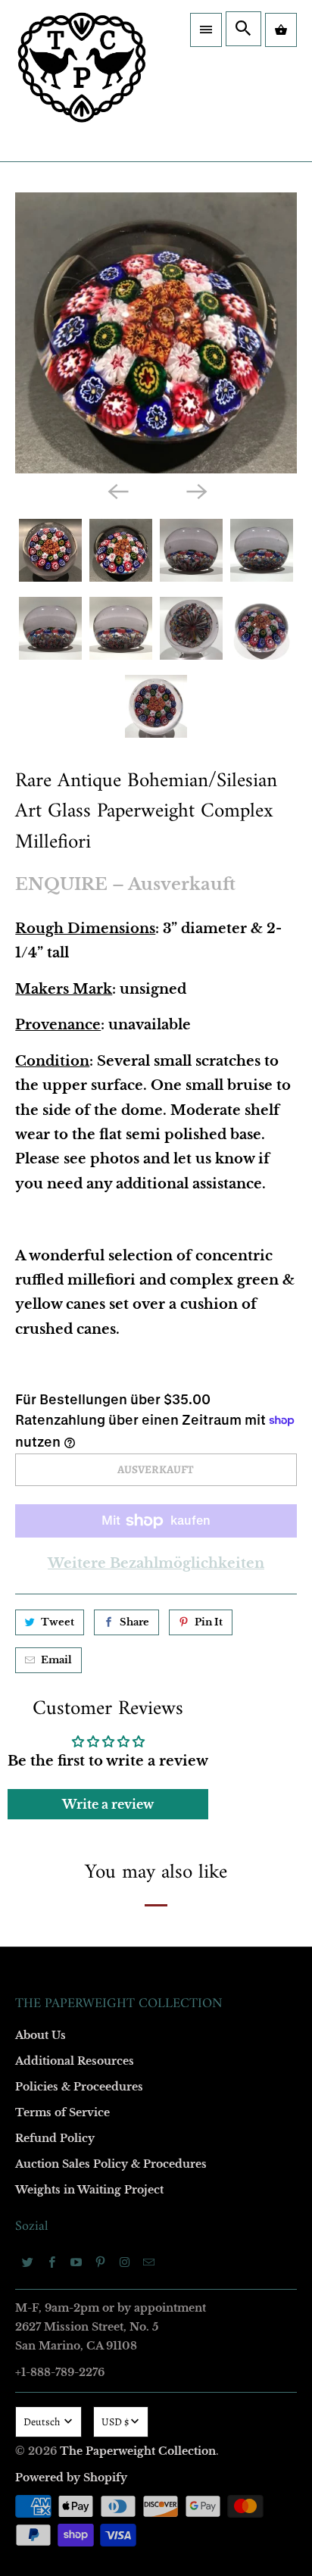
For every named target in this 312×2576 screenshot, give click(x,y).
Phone (48, 1335)
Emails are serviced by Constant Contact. (154, 1577)
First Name (59, 1161)
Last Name (58, 1248)
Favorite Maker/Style (81, 1422)
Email (47, 1074)
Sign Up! (156, 1626)
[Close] (281, 919)
